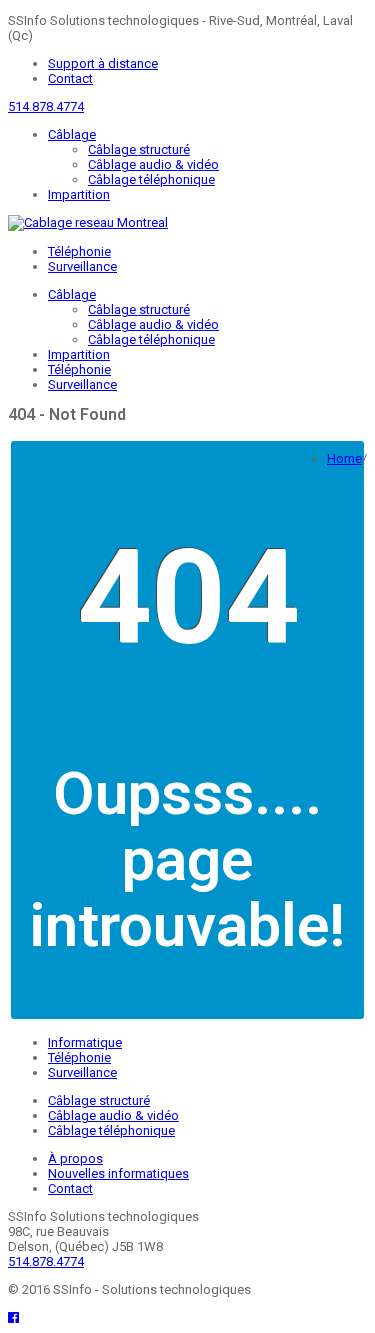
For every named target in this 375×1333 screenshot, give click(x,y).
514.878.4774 (46, 106)
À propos (75, 1158)
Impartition (79, 194)
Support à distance (103, 63)
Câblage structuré (139, 149)
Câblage (72, 134)
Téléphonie (79, 251)
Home (344, 458)
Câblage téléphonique (151, 179)
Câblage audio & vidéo (153, 164)
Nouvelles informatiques (118, 1173)
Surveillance (82, 266)
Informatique (85, 1042)
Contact (70, 78)
